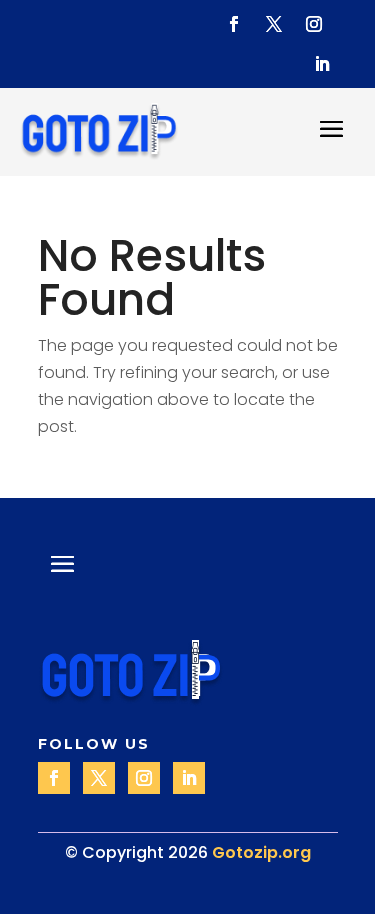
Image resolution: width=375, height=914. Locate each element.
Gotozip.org (261, 852)
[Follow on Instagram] (314, 24)
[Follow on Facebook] (234, 24)
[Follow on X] (274, 24)
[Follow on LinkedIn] (322, 64)
